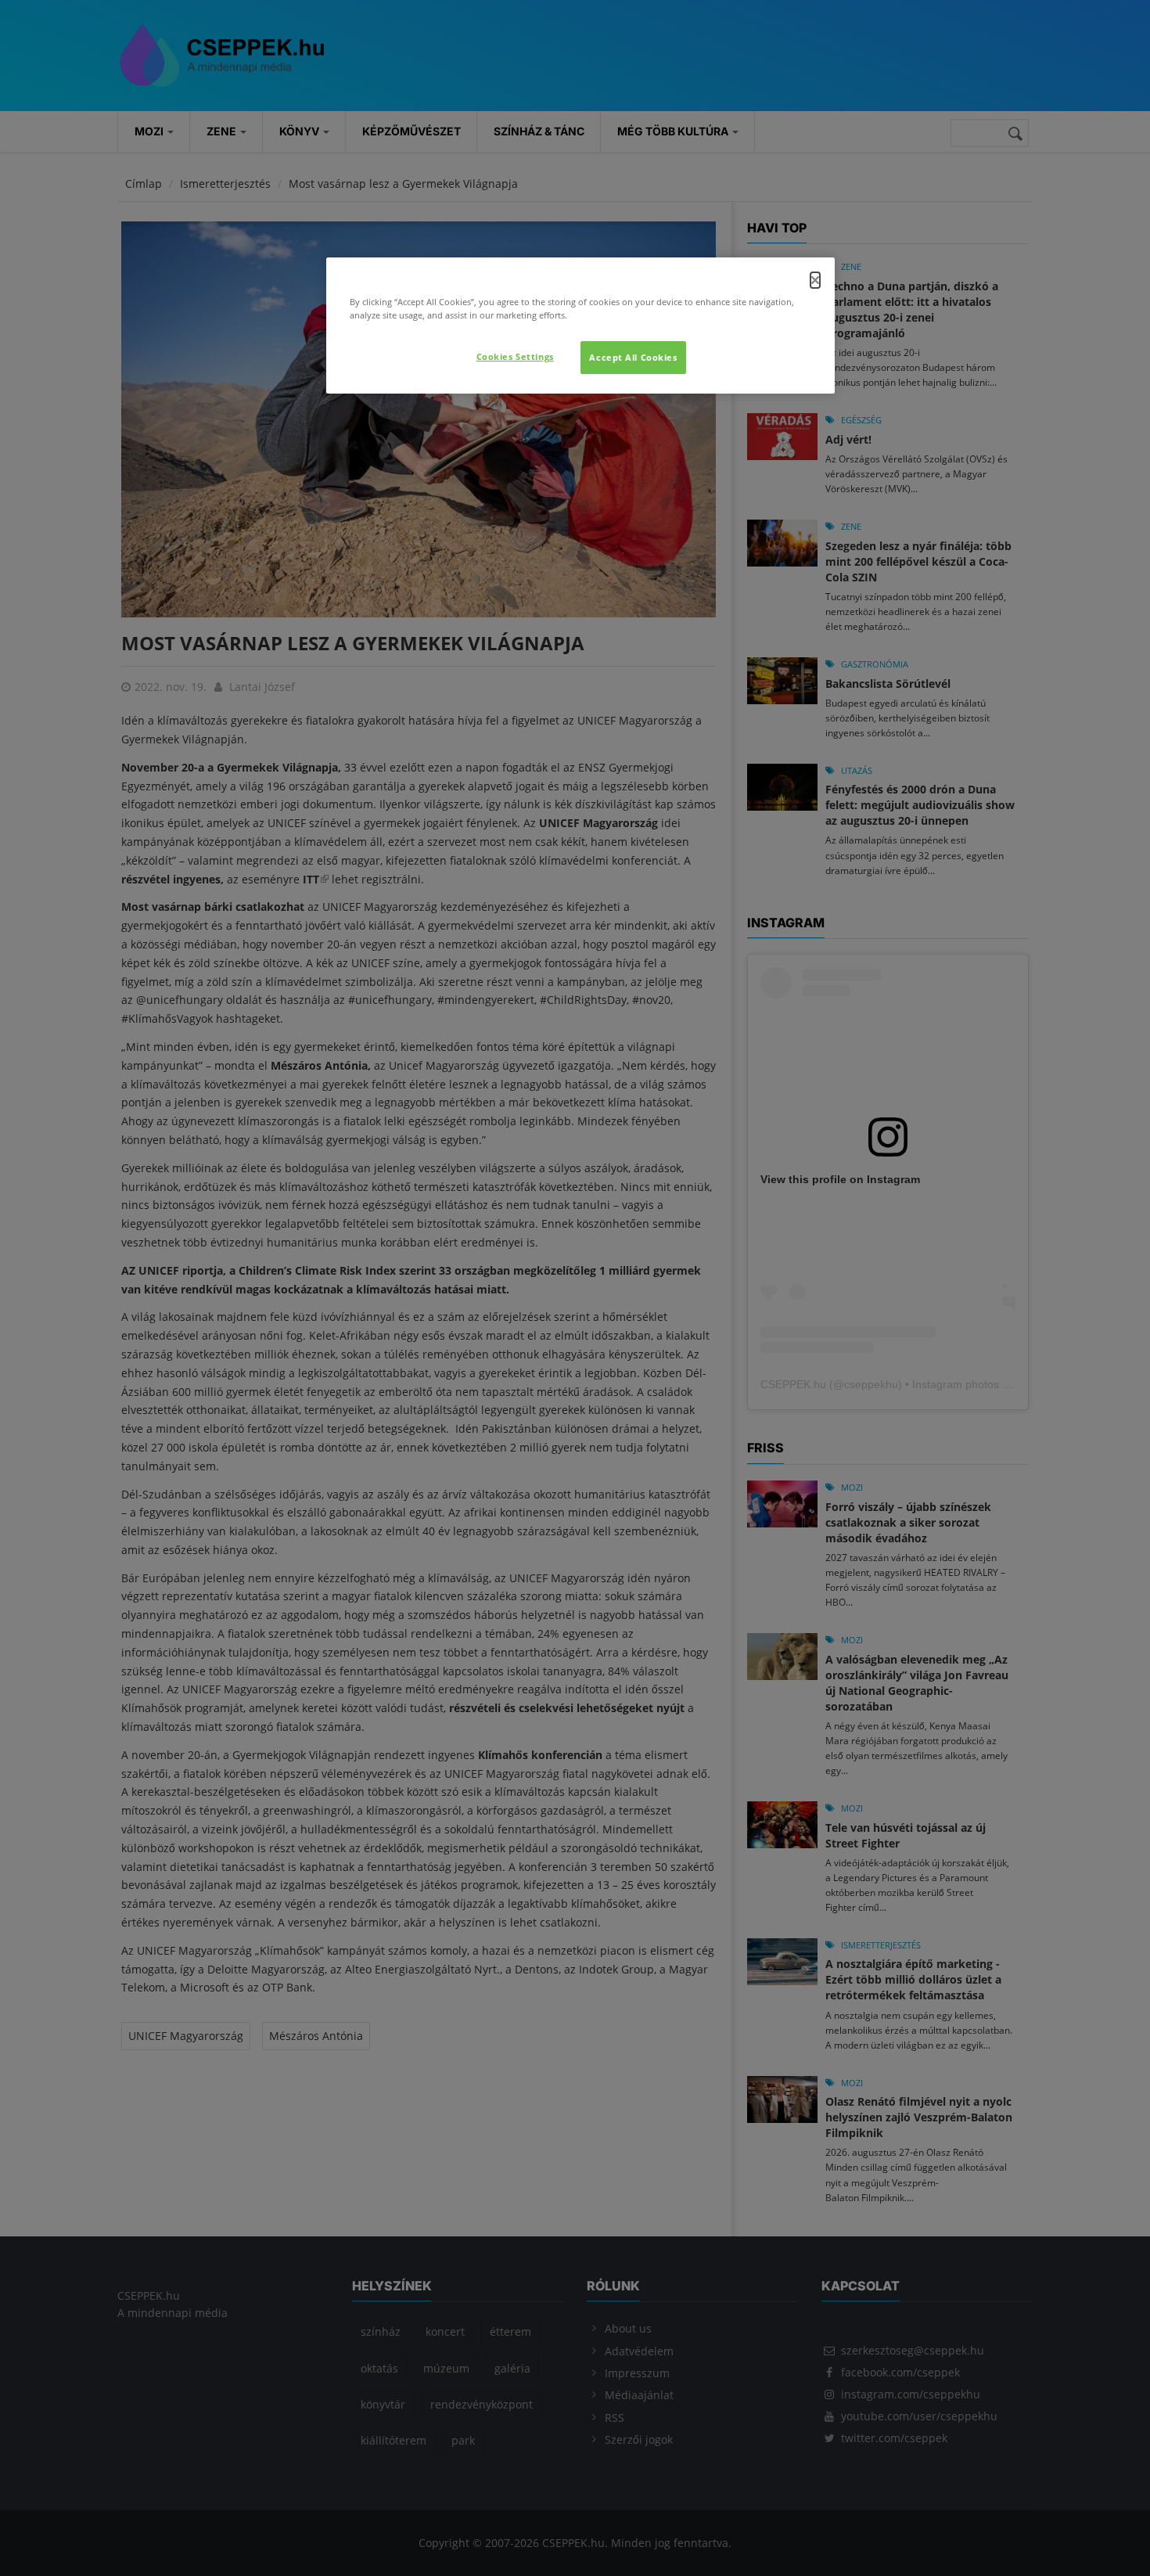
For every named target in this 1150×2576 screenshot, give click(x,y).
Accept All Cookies (633, 357)
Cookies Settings (515, 356)
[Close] (815, 280)
